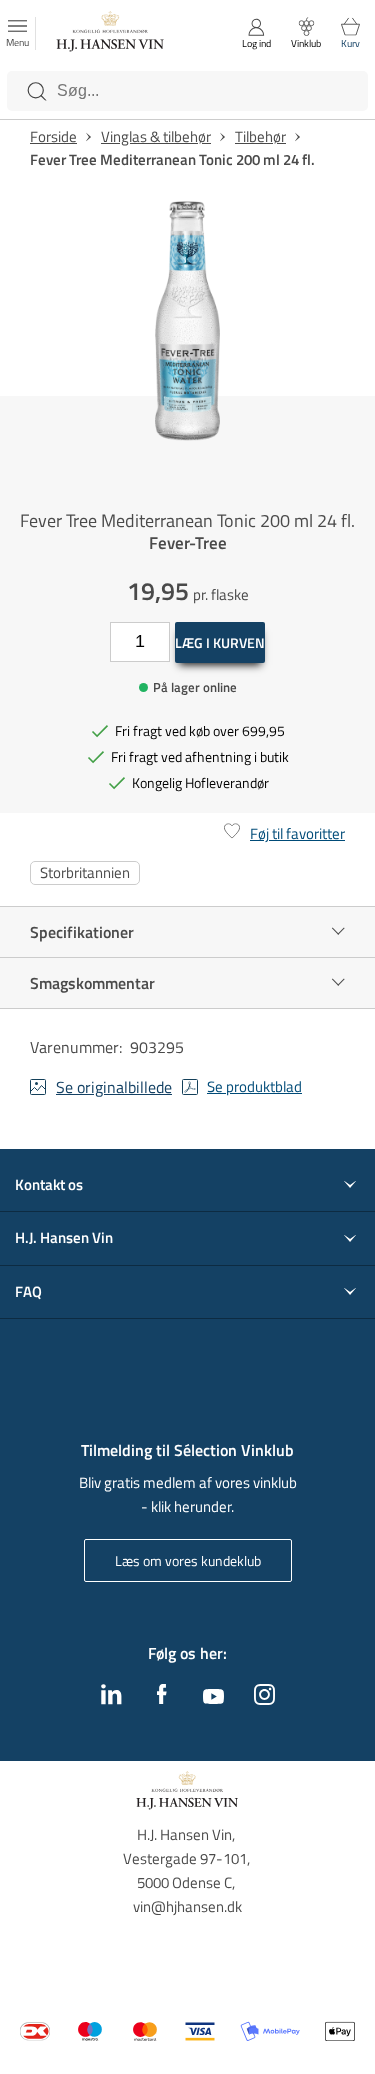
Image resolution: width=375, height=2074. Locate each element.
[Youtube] (213, 1698)
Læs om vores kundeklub (188, 1560)
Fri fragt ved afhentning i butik (200, 756)
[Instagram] (264, 1699)
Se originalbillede (114, 1087)
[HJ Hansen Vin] (111, 34)
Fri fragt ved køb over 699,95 (200, 730)
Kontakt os (49, 1185)
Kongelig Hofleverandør (200, 782)
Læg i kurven (220, 642)
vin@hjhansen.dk (187, 1906)
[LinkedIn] (111, 1699)
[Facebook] (162, 1699)
